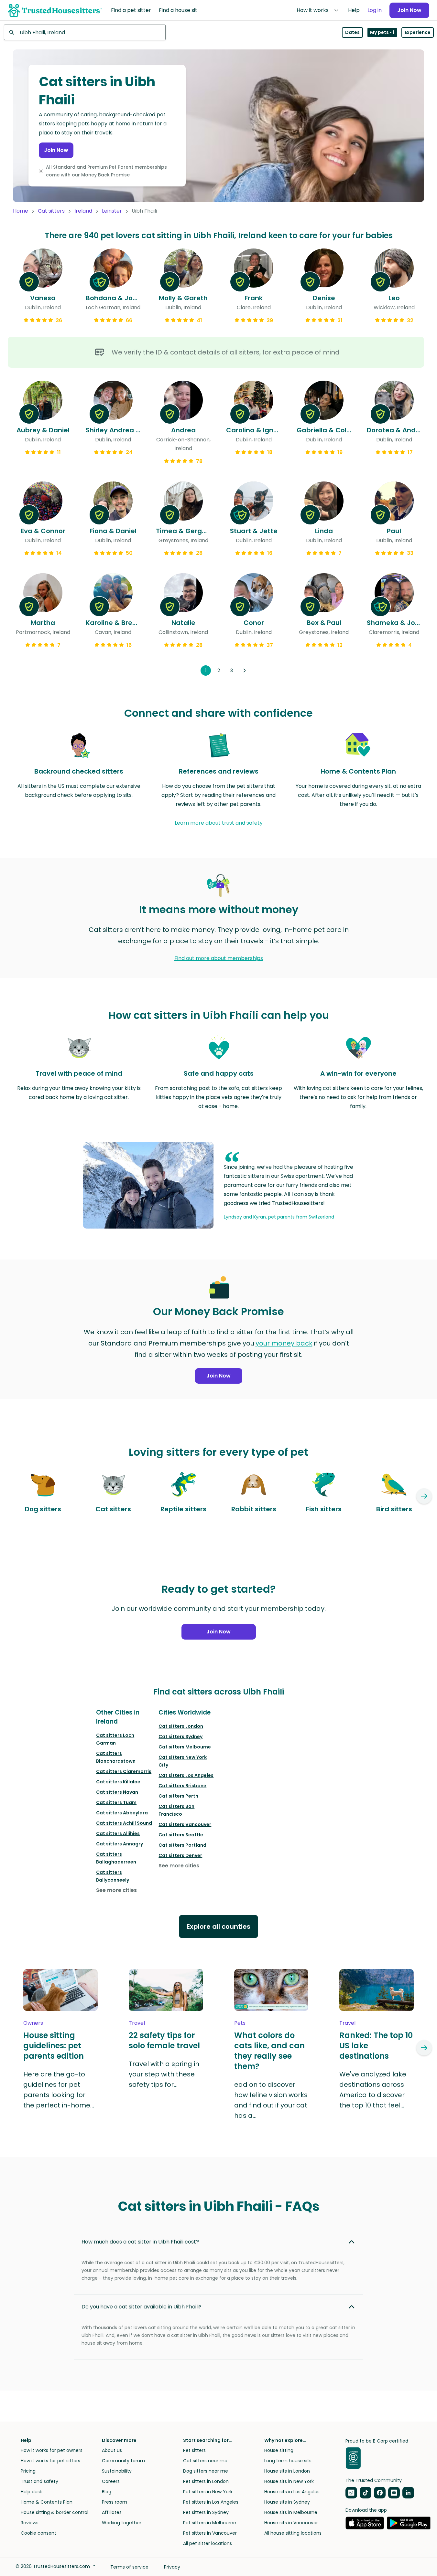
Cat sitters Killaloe (118, 1782)
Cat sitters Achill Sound (124, 1823)
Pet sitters (194, 2450)
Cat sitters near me (205, 2461)
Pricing (28, 2471)
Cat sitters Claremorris (124, 1771)
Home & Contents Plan (47, 2502)
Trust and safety (39, 2481)
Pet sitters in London (206, 2481)
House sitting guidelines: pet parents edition (54, 2046)
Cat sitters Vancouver (185, 1824)
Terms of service (129, 2567)
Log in (375, 10)
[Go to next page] (245, 670)
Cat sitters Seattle (181, 1835)
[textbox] (85, 32)
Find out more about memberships (219, 958)
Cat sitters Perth (178, 1796)
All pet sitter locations (208, 2543)
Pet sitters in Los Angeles (211, 2502)
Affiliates (112, 2512)
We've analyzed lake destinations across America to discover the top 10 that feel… (373, 2090)
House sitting (279, 2450)
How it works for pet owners (52, 2450)
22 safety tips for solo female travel (164, 2041)
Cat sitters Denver (180, 1855)
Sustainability (117, 2471)
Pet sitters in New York (208, 2492)
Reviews (30, 2523)
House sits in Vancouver (291, 2523)
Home (21, 211)
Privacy (172, 2567)
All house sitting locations (293, 2533)
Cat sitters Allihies (118, 1833)
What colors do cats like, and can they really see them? (269, 2051)
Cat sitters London (181, 1726)
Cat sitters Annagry (120, 1844)
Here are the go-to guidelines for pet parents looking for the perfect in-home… (59, 2090)
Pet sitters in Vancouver (210, 2533)
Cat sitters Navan (117, 1792)
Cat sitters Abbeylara (122, 1813)
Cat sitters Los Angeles (186, 1775)
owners (33, 2023)
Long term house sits (288, 2461)
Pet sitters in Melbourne (210, 2523)
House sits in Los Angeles (292, 2492)
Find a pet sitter (131, 10)
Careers (111, 2481)
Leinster (112, 211)
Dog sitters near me (206, 2471)
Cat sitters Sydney (180, 1737)
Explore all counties (218, 1927)
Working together (122, 2523)
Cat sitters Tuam (116, 1802)
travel (137, 2023)
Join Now (409, 10)
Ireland (83, 211)
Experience (418, 32)
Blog (107, 2492)
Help (354, 10)
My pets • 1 (382, 32)
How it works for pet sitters (50, 2461)
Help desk (31, 2492)
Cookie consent (38, 2533)
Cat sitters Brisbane (182, 1786)
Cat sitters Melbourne (185, 1747)
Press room (115, 2502)
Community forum (123, 2461)
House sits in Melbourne (291, 2512)
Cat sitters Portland (182, 1845)
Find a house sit (178, 10)
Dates (352, 32)
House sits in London (287, 2471)
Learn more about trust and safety (219, 823)
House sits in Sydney (287, 2502)
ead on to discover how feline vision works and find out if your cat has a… (271, 2100)
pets (240, 2023)
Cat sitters (51, 211)
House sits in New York (289, 2481)
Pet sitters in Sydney (206, 2512)
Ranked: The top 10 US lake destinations (376, 2046)
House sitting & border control (55, 2512)
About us (112, 2450)
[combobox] (85, 32)
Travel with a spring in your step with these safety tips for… (164, 2074)
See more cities (116, 1890)
